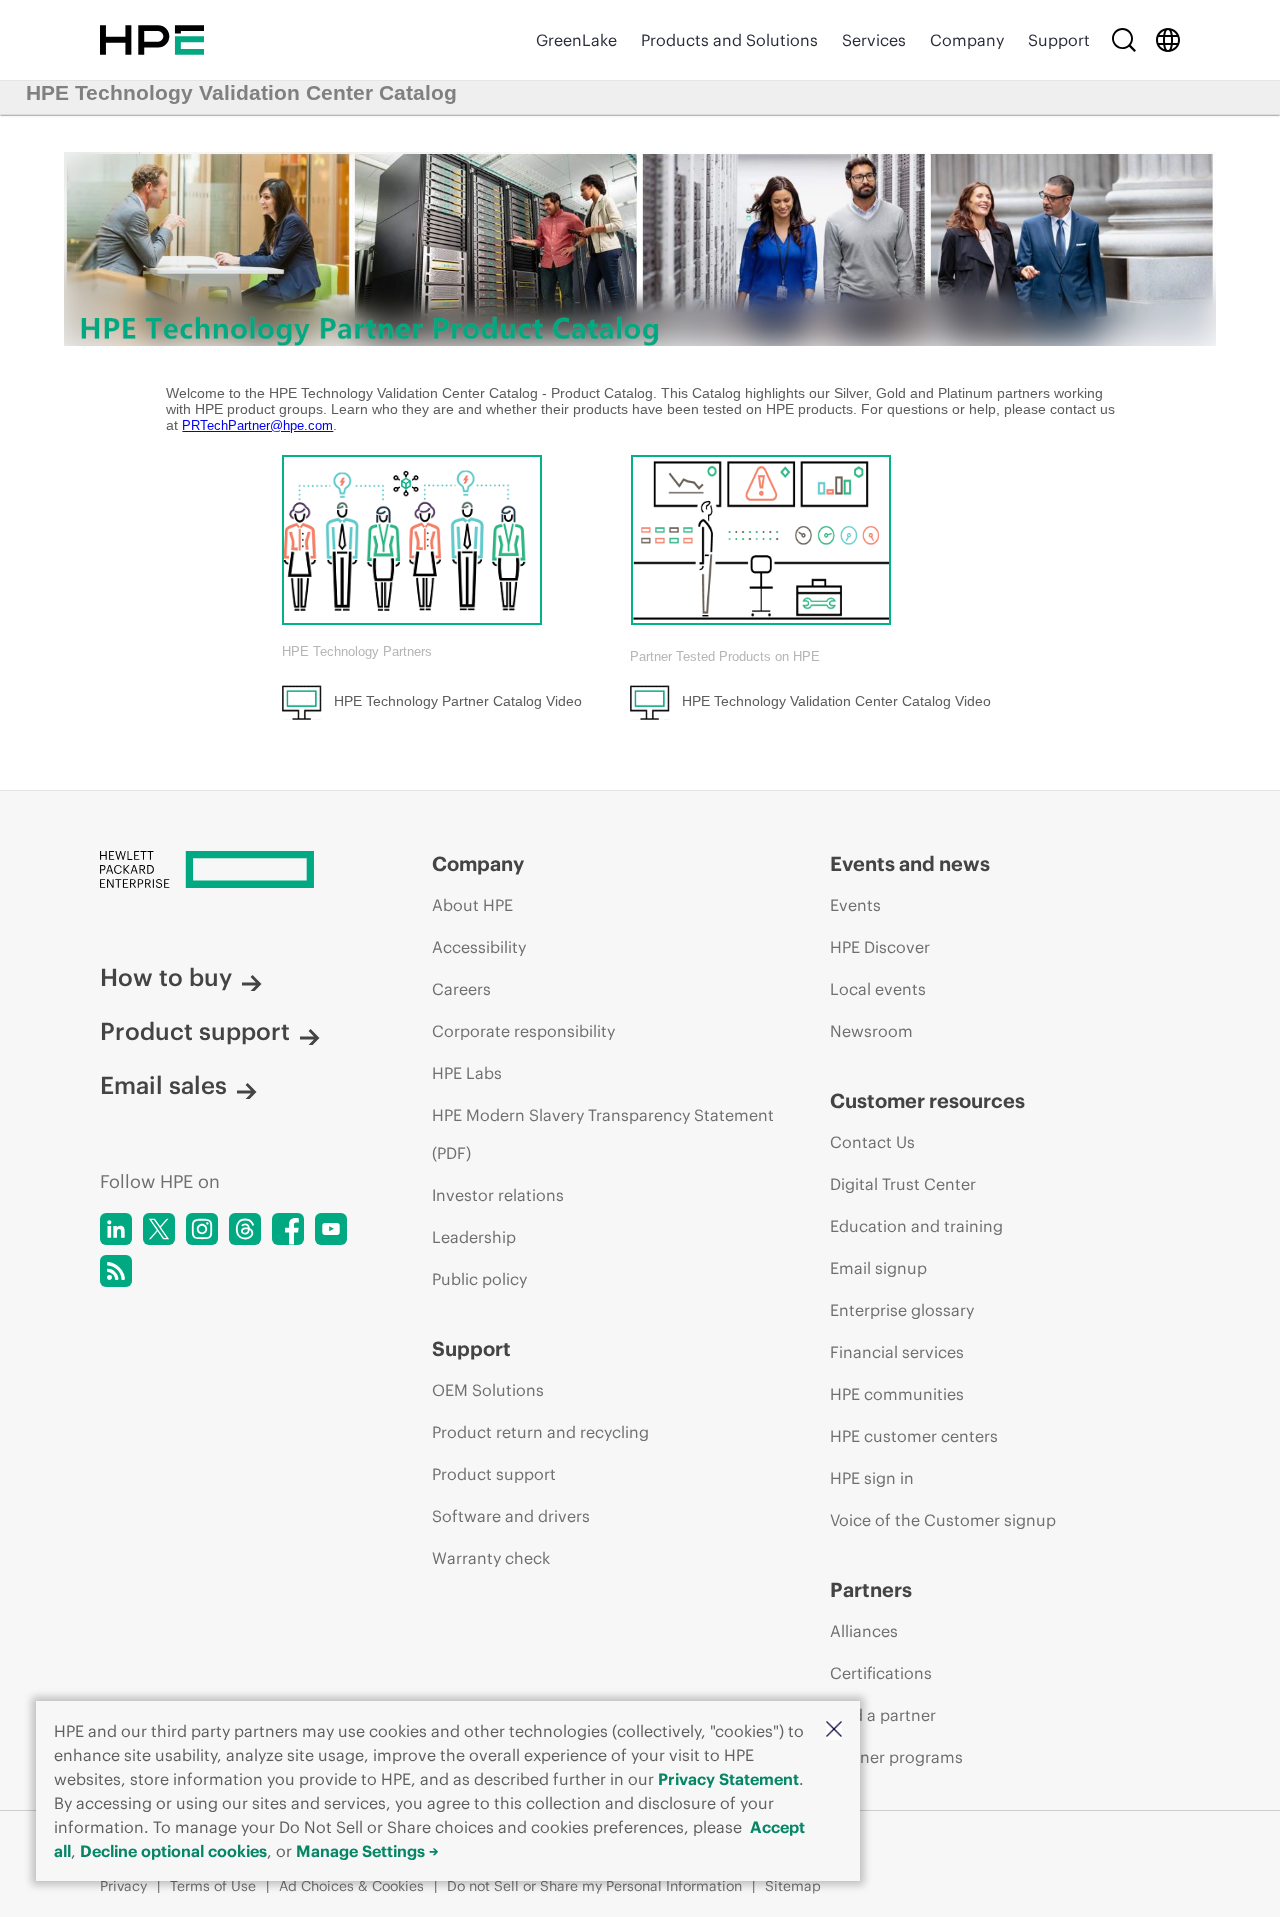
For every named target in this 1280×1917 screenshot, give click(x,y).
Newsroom (871, 1031)
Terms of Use (213, 1886)
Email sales (163, 1085)
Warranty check (491, 1558)
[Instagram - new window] (202, 1229)
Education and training (916, 1226)
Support (1059, 40)
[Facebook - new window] (288, 1229)
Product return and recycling (540, 1432)
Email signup (878, 1268)
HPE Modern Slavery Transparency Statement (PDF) (603, 1134)
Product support (195, 1031)
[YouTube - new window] (331, 1229)
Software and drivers (511, 1516)
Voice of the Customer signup (943, 1520)
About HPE (472, 905)
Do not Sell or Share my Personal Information (594, 1886)
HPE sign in (872, 1478)
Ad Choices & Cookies (351, 1886)
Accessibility (479, 947)
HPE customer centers (914, 1436)
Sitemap (793, 1886)
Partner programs (896, 1757)
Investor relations (498, 1195)
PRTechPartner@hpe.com (257, 425)
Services (874, 40)
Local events (878, 989)
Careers (461, 989)
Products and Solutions (729, 40)
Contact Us (872, 1142)
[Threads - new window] (245, 1229)
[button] (834, 1730)
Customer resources (927, 1100)
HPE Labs (467, 1073)
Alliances (864, 1631)
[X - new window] (159, 1229)
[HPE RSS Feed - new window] (116, 1271)
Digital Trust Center (903, 1184)
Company (967, 40)
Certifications (881, 1673)
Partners (871, 1589)
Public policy (479, 1279)
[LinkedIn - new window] (116, 1229)
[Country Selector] (1168, 40)
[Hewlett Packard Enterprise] (152, 40)
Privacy (123, 1886)
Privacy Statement (728, 1779)
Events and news (910, 863)
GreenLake (576, 40)
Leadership (474, 1237)
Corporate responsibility (523, 1031)
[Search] (1124, 40)
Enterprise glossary (902, 1310)
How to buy (166, 977)
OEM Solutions (488, 1390)
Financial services (897, 1352)
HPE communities (897, 1394)
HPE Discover (880, 947)
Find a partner (883, 1715)
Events (855, 905)
